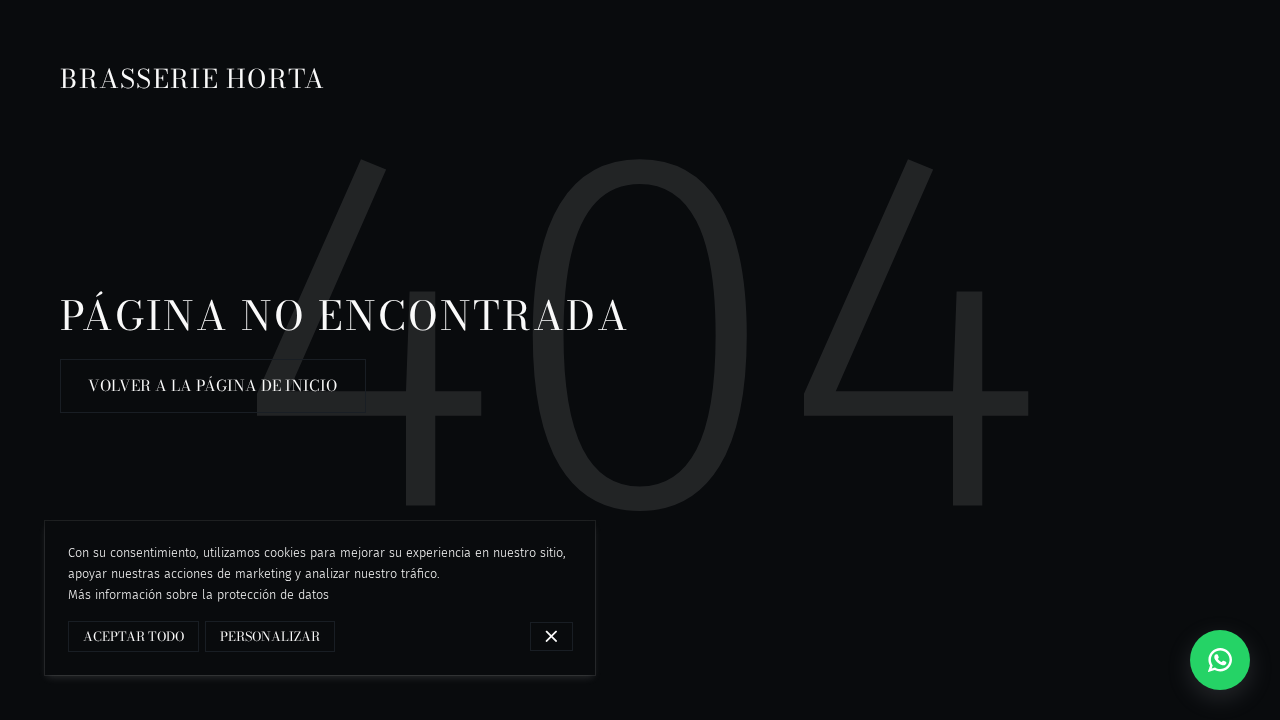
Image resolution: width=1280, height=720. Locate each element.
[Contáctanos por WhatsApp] (1220, 660)
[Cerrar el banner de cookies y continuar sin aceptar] (551, 636)
